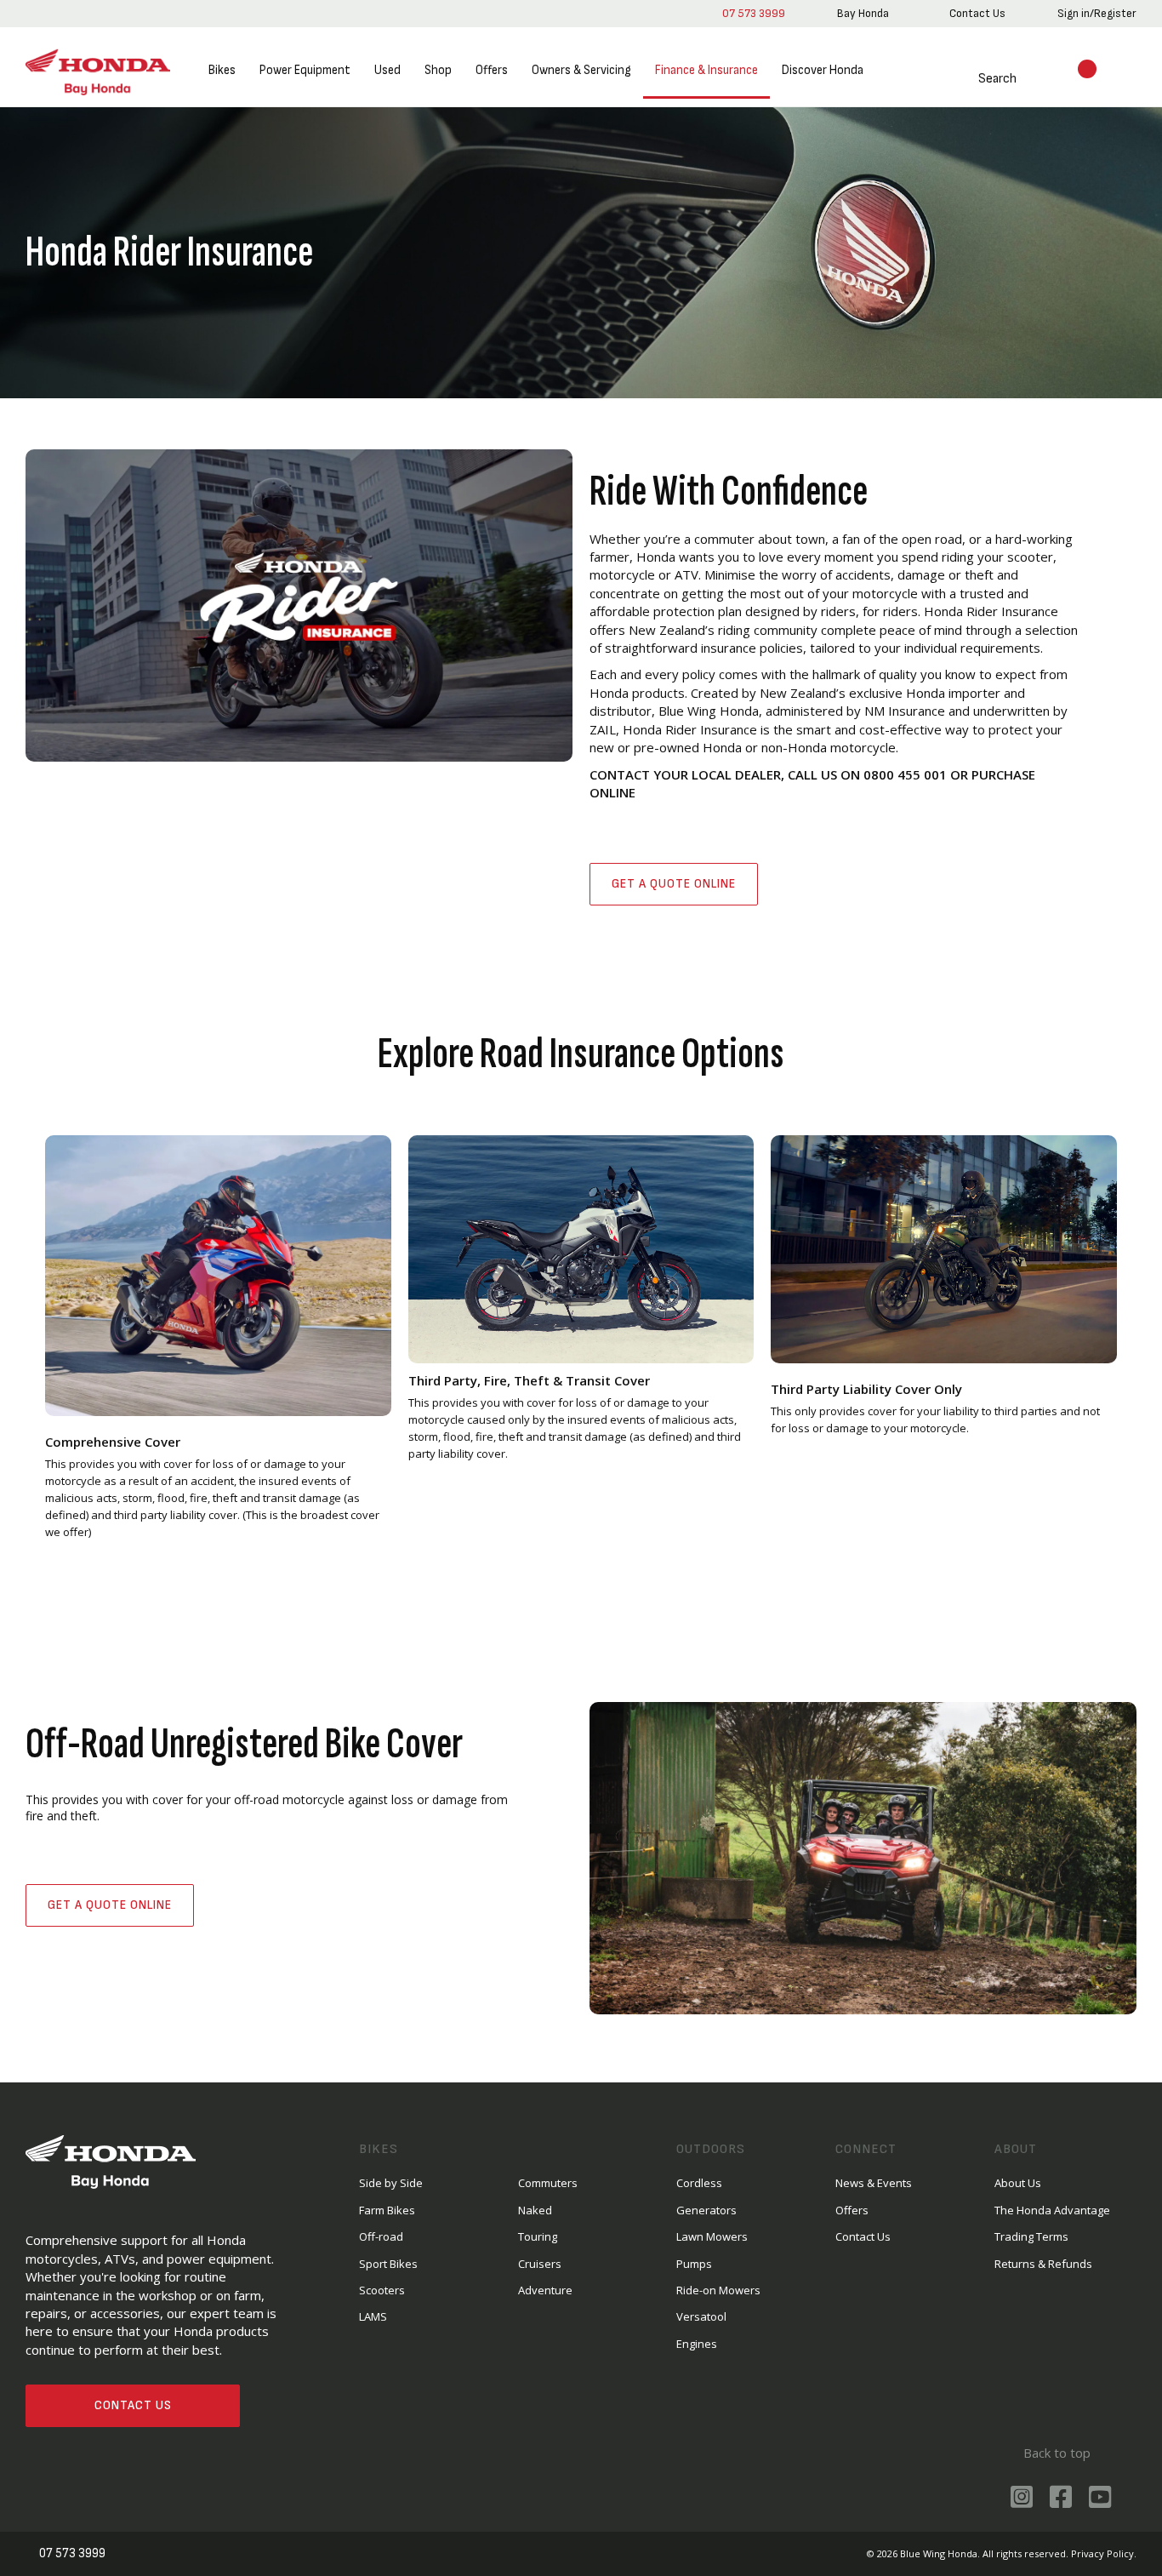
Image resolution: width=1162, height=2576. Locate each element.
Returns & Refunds (1043, 2264)
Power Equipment (305, 70)
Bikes (222, 70)
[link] (863, 14)
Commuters (548, 2183)
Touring (538, 2236)
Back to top (1057, 2453)
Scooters (382, 2290)
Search (997, 79)
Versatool (701, 2316)
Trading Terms (1031, 2236)
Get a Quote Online (674, 884)
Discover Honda (823, 70)
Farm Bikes (387, 2210)
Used (387, 70)
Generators (706, 2210)
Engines (697, 2344)
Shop (438, 70)
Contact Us (133, 2405)
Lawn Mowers (712, 2236)
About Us (1018, 2183)
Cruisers (540, 2264)
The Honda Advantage (1052, 2210)
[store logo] (98, 71)
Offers (492, 70)
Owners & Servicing (581, 70)
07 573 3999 (754, 13)
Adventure (545, 2290)
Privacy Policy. (1104, 2553)
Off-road (381, 2236)
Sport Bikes (388, 2264)
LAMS (373, 2316)
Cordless (699, 2183)
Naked (535, 2210)
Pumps (694, 2264)
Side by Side (391, 2183)
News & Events (874, 2183)
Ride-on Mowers (718, 2290)
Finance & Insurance (706, 70)
